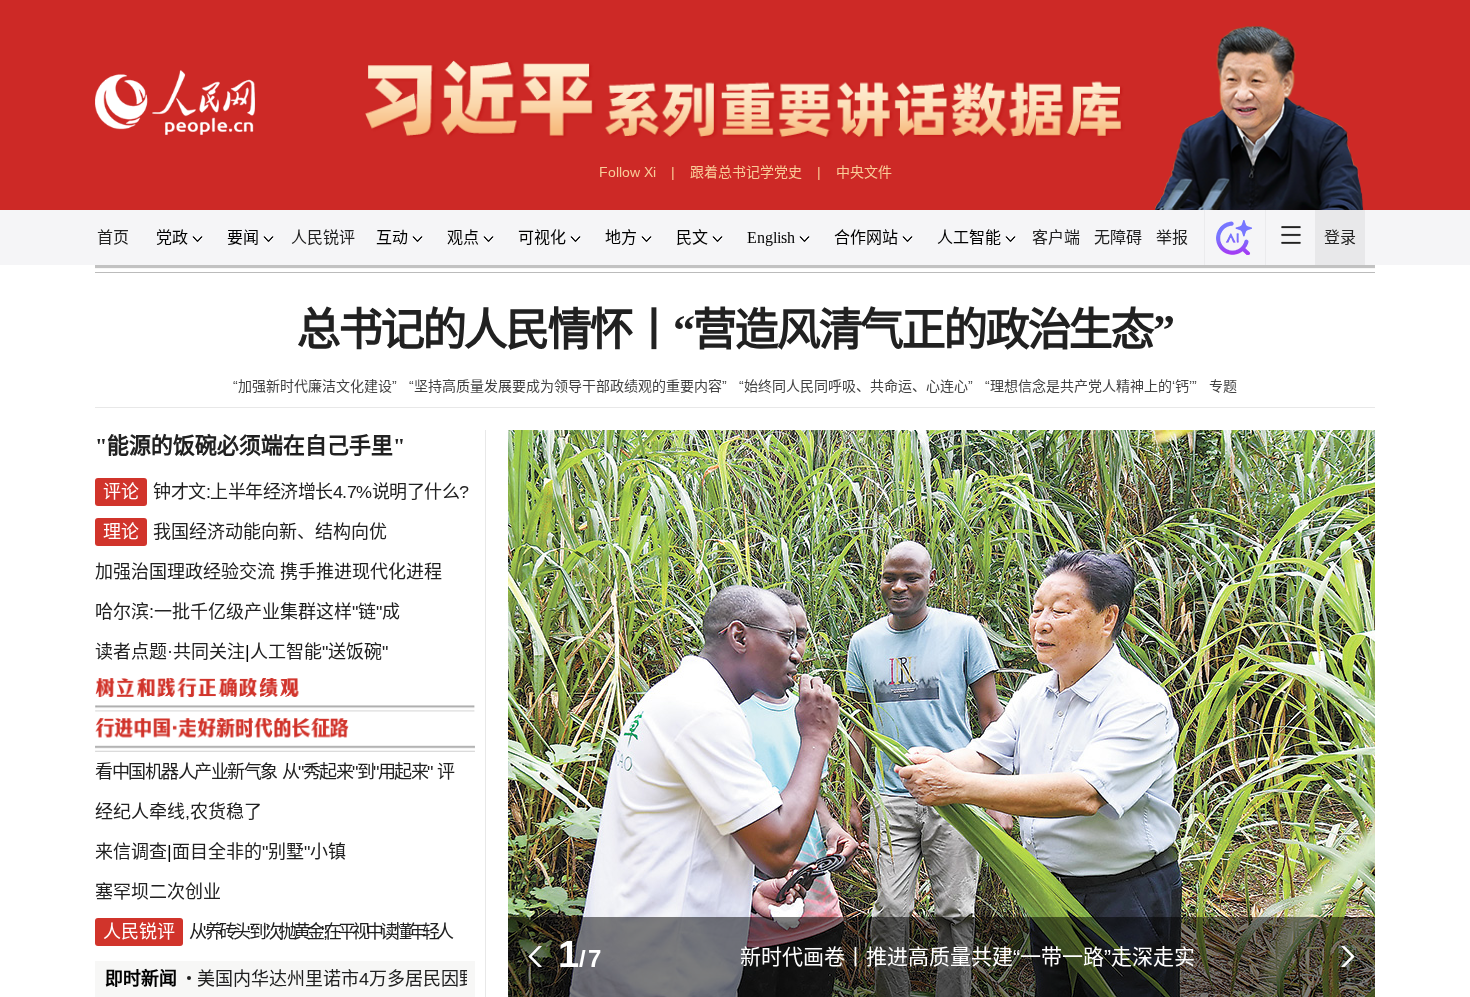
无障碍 (1118, 237)
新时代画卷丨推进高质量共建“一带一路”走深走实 (967, 956)
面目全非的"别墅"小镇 (259, 852)
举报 (1172, 237)
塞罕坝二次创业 (158, 892)
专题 (1223, 386)
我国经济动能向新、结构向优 (270, 532)
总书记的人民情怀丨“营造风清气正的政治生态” (735, 330)
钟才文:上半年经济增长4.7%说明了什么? (311, 492)
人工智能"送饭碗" (319, 652)
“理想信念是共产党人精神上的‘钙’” (1091, 386)
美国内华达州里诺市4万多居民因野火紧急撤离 (375, 979)
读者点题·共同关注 (170, 652)
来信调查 (131, 852)
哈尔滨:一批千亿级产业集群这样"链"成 (247, 612)
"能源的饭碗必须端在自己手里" (250, 445)
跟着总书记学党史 (746, 172)
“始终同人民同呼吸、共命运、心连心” (856, 386)
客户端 (1056, 237)
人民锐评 (323, 237)
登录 (1340, 237)
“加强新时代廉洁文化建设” (315, 386)
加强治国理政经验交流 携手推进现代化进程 (268, 572)
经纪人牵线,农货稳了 (178, 812)
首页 (113, 237)
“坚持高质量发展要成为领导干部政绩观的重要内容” (568, 386)
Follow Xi (627, 172)
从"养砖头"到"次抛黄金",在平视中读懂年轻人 (319, 932)
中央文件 (864, 172)
